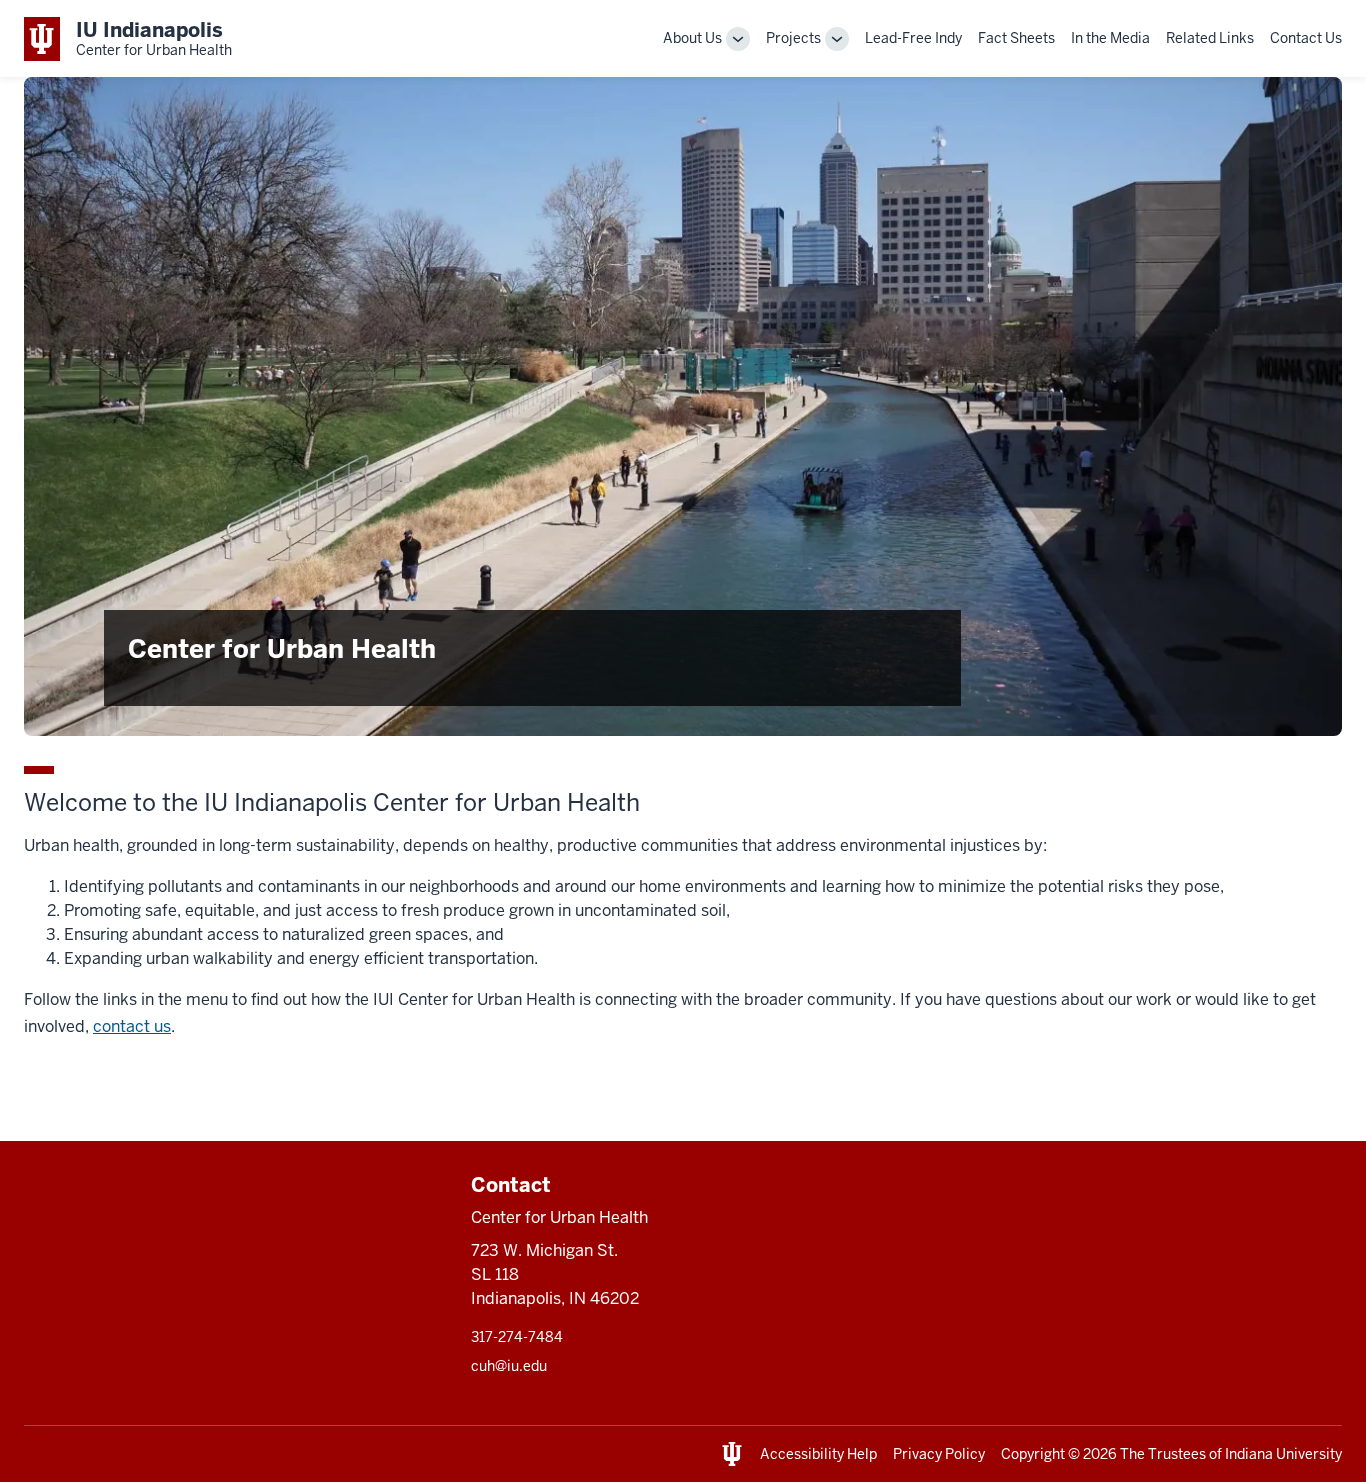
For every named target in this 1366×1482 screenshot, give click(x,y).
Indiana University (1283, 1454)
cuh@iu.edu (509, 1366)
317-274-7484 (517, 1337)
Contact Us (1306, 38)
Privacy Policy (939, 1454)
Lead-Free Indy (913, 38)
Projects (793, 38)
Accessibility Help (818, 1454)
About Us (692, 38)
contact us (132, 1026)
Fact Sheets (1016, 38)
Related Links (1210, 38)
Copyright (1033, 1454)
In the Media (1110, 38)
